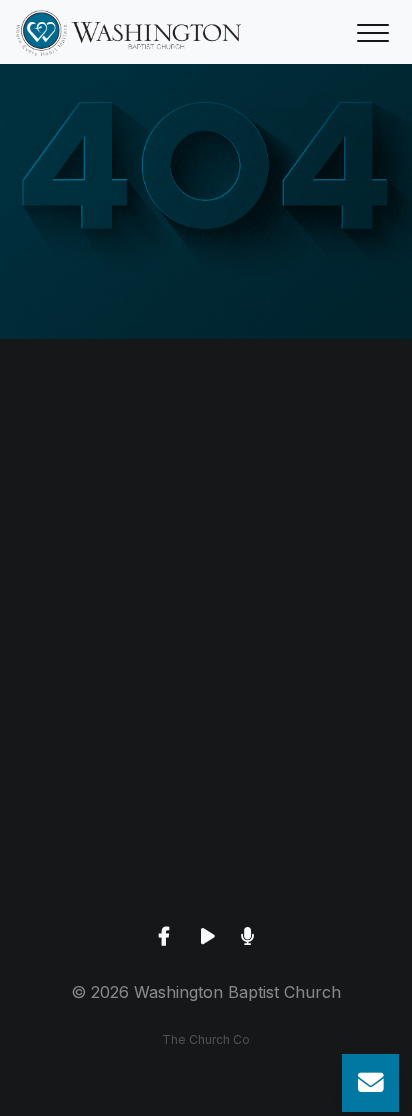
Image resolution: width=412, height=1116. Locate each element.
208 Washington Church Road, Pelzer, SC (206, 730)
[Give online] (206, 788)
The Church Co (206, 1039)
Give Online (206, 900)
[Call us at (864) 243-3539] (206, 449)
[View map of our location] (206, 618)
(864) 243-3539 (206, 561)
